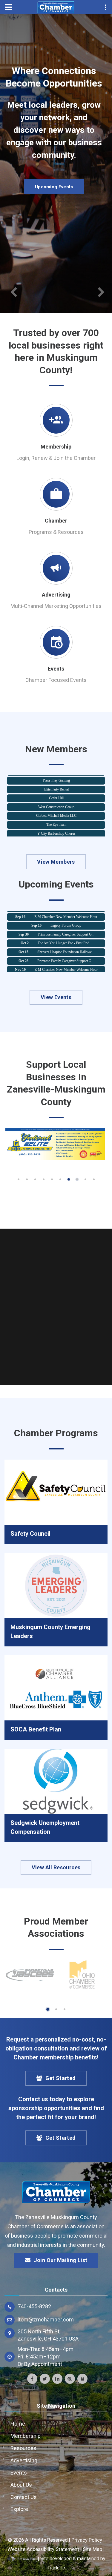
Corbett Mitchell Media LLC (56, 807)
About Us (21, 2485)
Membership (56, 447)
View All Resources (56, 1867)
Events (56, 669)
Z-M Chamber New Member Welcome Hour (66, 961)
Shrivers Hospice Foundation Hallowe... (66, 943)
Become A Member (54, 187)
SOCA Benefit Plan (36, 1729)
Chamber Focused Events (56, 680)
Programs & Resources (56, 532)
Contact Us (24, 2497)
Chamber (56, 521)
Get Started (61, 2078)
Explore (19, 2509)
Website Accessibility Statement (43, 2549)
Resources (23, 2448)
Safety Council (30, 1534)
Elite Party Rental (56, 781)
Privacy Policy (87, 2540)
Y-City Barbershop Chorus (56, 825)
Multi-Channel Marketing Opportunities (56, 606)
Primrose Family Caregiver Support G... (66, 926)
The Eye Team (56, 816)
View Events (56, 997)
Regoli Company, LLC (56, 834)
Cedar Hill (56, 790)
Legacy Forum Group (66, 917)
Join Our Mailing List (61, 2260)
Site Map (92, 2549)
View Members (56, 862)
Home (18, 2424)
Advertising (56, 595)
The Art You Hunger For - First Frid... (65, 934)
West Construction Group (56, 799)
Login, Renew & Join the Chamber (56, 458)
